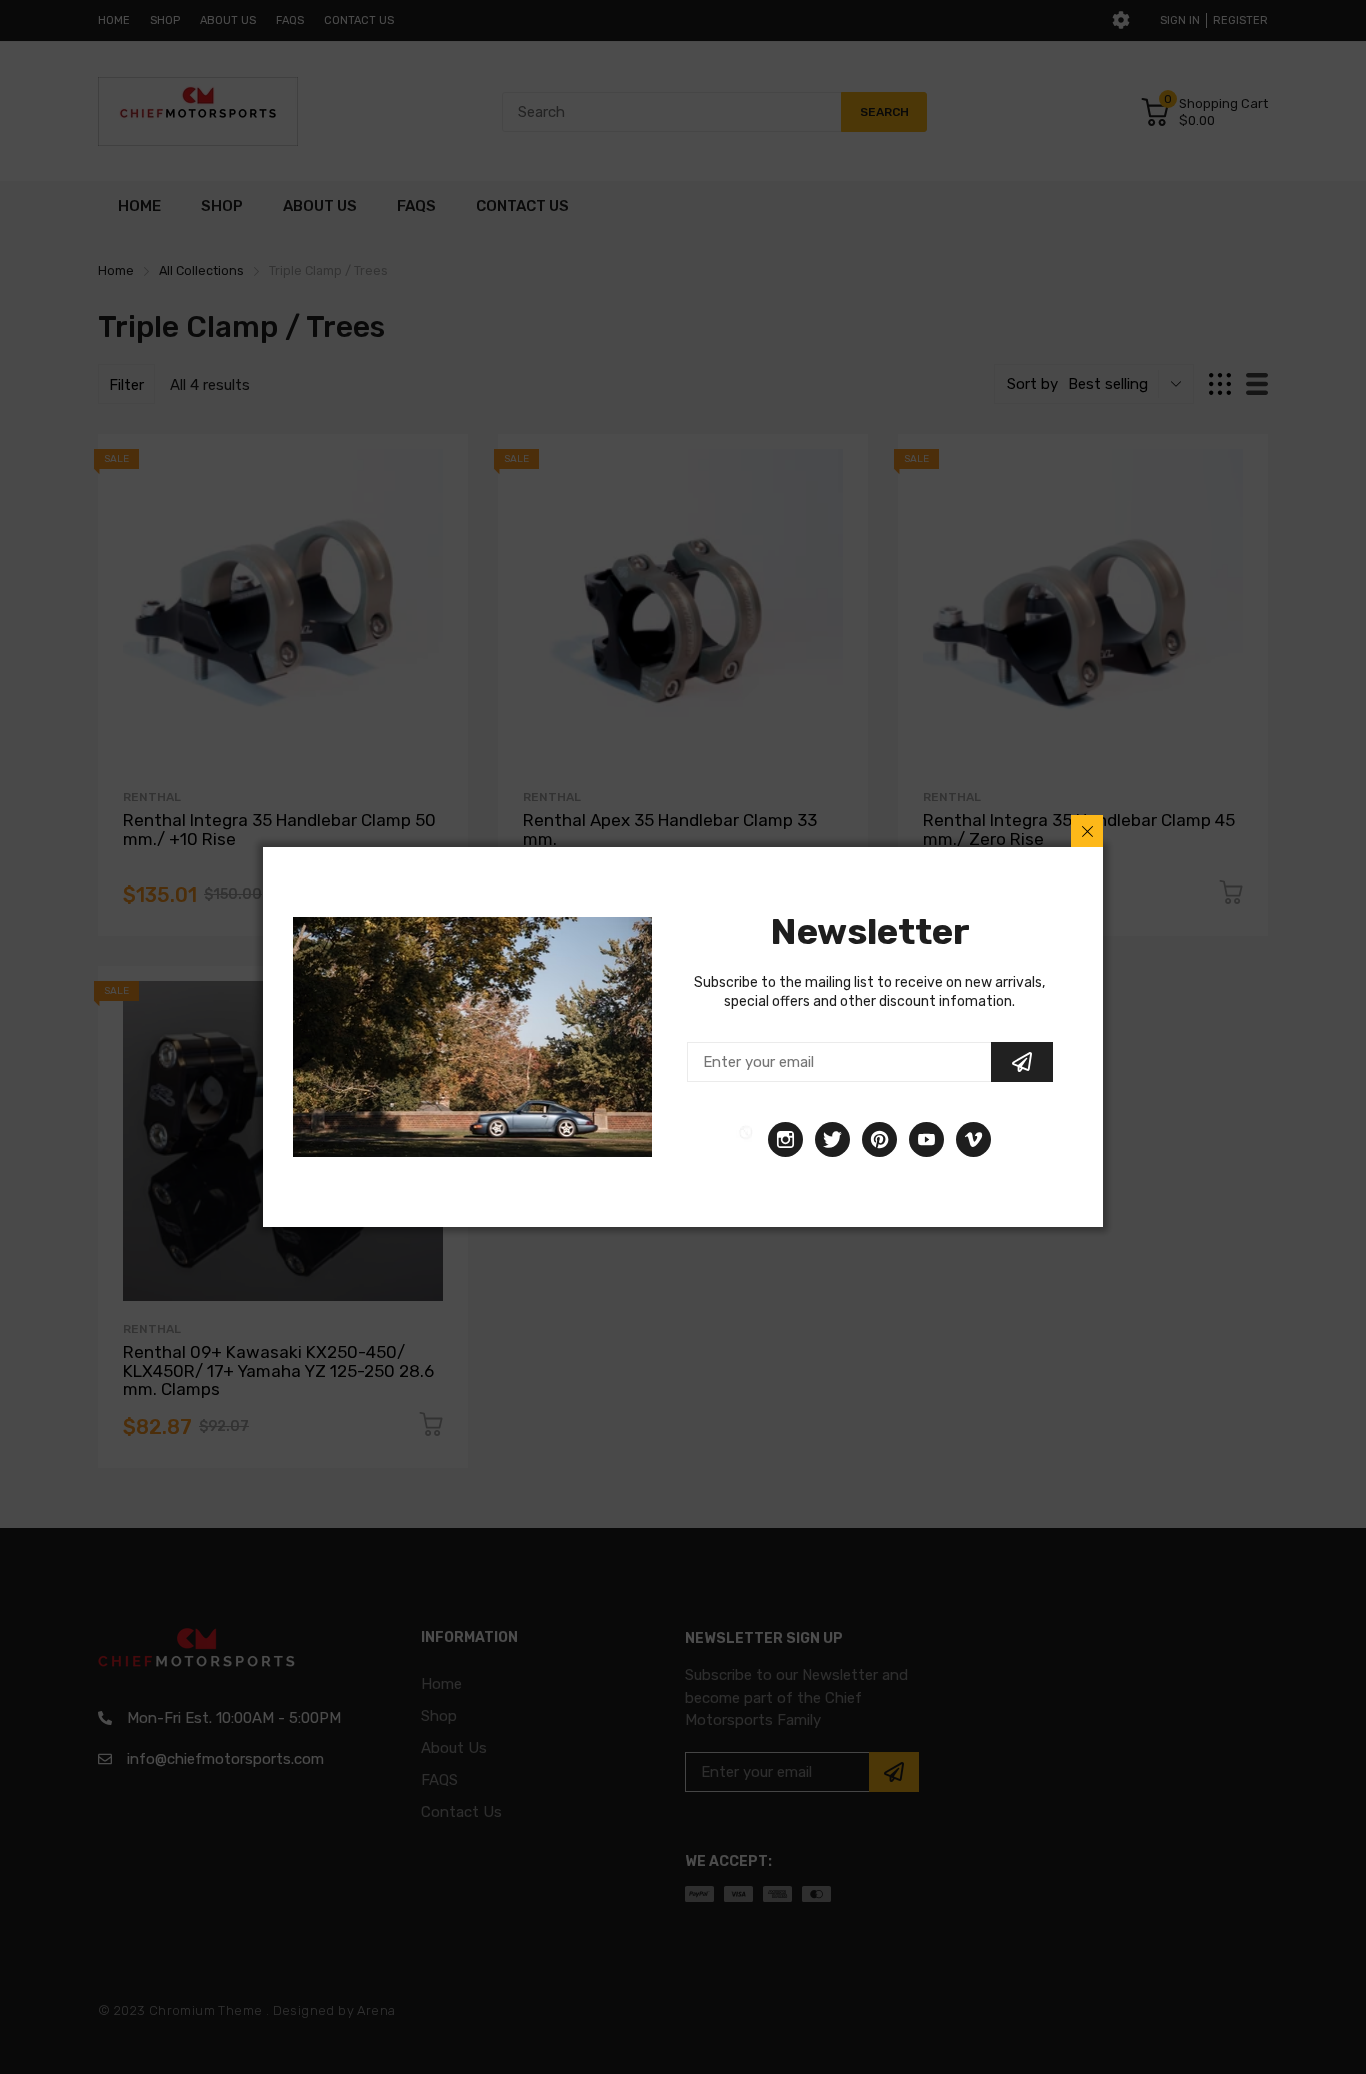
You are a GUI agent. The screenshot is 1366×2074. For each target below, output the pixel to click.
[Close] (1087, 831)
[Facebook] (746, 1139)
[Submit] (1022, 1062)
